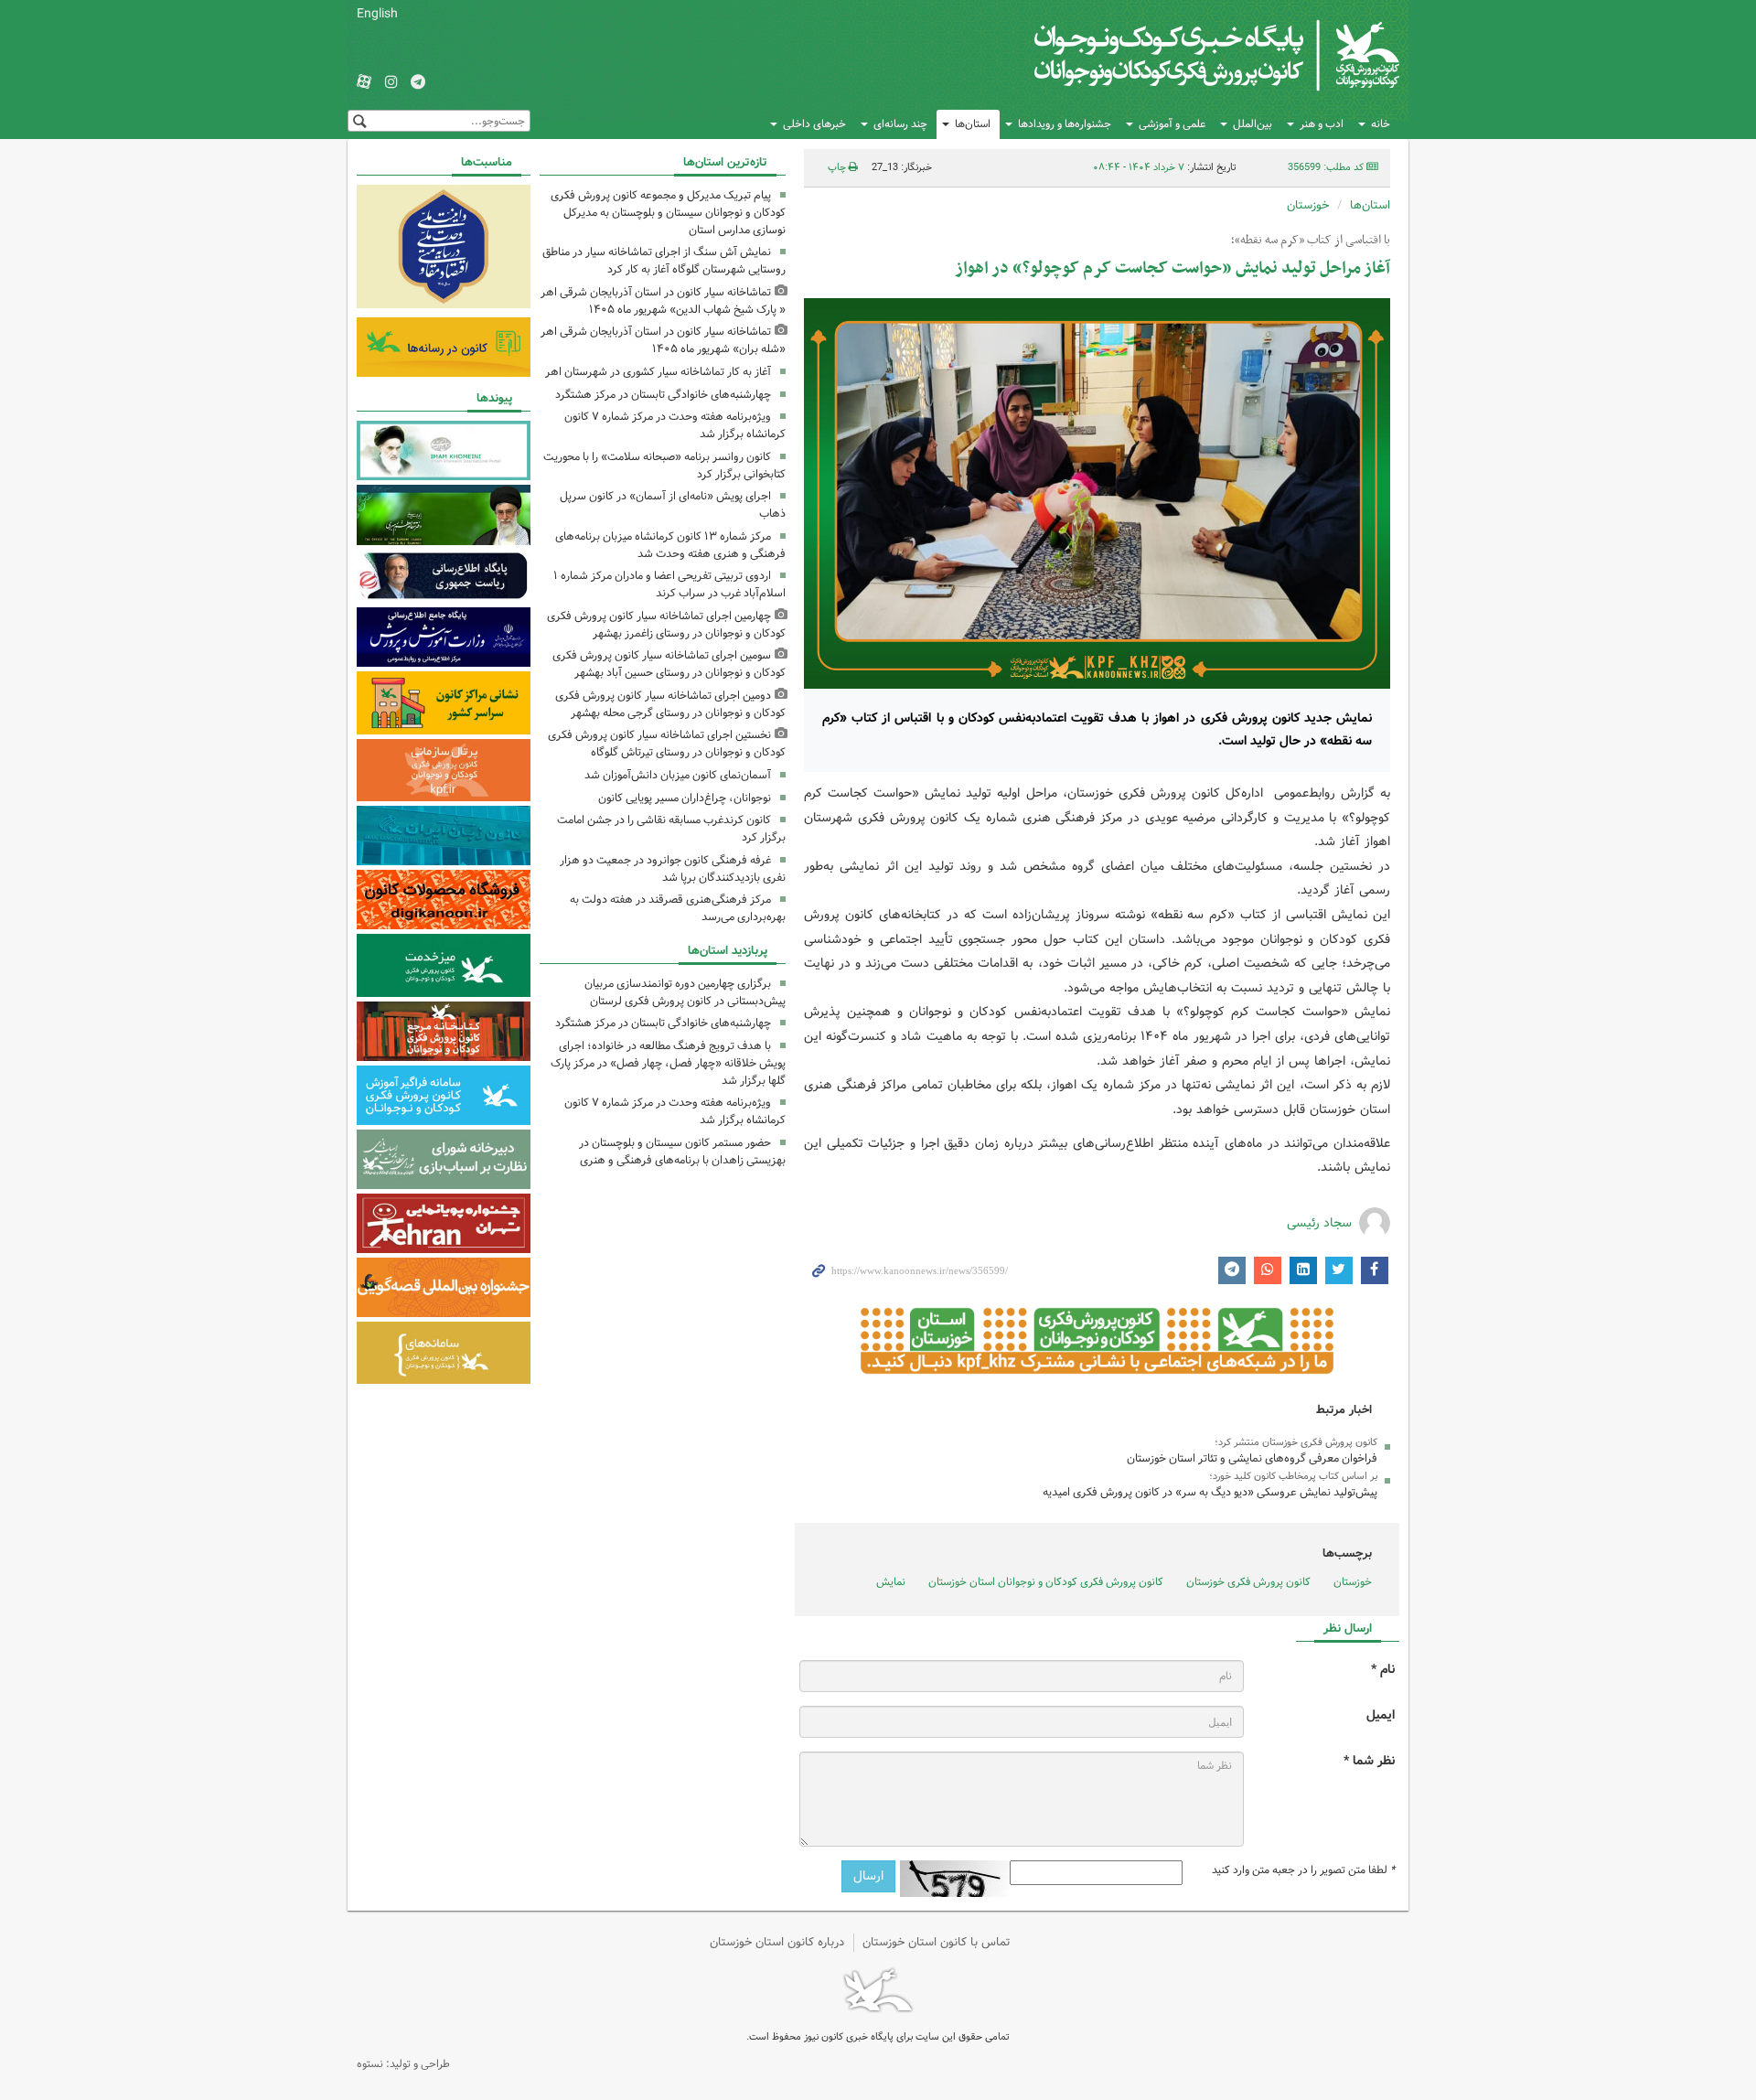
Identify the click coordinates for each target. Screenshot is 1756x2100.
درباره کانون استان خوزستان (777, 1942)
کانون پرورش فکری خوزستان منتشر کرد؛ (1296, 1442)
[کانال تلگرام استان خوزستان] (418, 83)
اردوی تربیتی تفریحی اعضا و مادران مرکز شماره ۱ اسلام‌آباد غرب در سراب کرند (669, 584)
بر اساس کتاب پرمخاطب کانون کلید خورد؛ (1293, 1476)
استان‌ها (973, 124)
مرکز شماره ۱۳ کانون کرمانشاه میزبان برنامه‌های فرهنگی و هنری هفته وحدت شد (670, 545)
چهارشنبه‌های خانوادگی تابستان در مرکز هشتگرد (663, 395)
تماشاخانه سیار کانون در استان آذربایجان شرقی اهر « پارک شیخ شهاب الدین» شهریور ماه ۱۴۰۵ (663, 301)
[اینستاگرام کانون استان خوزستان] (391, 83)
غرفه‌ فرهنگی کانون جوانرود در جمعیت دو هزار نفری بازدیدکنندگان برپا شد (673, 869)
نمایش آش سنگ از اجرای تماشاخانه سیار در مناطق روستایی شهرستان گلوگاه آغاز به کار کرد (664, 261)
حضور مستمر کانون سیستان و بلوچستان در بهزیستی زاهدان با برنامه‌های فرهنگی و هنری (682, 1152)
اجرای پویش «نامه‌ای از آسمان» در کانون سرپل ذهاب (673, 505)
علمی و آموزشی (1172, 124)
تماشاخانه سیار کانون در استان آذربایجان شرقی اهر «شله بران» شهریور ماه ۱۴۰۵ (663, 340)
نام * (1383, 1670)
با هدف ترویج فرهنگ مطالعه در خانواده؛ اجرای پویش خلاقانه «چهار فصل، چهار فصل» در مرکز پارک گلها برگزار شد (668, 1063)
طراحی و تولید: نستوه (403, 2064)
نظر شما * (1369, 1761)
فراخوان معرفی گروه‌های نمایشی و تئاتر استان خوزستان (1252, 1458)
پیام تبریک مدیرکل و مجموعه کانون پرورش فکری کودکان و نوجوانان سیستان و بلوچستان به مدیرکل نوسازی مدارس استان (668, 213)
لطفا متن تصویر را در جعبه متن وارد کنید (1303, 1870)
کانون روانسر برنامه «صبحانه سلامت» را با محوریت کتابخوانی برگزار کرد (664, 466)
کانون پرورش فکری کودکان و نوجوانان (1185, 55)
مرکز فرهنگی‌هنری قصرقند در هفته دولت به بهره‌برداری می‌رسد (678, 908)
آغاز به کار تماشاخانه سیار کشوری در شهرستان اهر (658, 372)
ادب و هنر (1322, 124)
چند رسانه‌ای (900, 124)
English (377, 14)
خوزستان (1308, 205)
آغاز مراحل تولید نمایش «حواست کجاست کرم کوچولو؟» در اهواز (1172, 268)
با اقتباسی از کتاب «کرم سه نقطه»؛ (1311, 241)
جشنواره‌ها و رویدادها (1065, 124)
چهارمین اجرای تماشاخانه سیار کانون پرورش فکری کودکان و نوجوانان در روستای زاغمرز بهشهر (666, 625)
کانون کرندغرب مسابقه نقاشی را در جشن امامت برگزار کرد (671, 829)
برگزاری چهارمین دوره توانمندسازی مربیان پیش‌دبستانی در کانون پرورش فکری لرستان (685, 992)
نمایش (891, 1582)
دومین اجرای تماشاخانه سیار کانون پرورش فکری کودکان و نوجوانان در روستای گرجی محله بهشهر (670, 704)
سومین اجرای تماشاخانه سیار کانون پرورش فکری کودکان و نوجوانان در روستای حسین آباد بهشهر (669, 664)
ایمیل (1381, 1715)
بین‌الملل (1253, 124)
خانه (1381, 124)
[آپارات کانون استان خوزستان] (364, 83)
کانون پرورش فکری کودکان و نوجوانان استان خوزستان (1046, 1582)
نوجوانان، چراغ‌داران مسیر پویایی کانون (685, 798)
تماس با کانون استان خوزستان (937, 1942)
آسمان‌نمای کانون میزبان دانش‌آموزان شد (678, 775)
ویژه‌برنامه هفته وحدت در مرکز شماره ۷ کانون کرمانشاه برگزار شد (675, 425)
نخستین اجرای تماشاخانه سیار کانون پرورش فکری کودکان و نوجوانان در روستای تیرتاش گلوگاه (667, 744)
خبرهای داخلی (814, 124)
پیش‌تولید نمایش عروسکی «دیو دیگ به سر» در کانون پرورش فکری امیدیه (1210, 1492)
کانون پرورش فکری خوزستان (1248, 1582)
